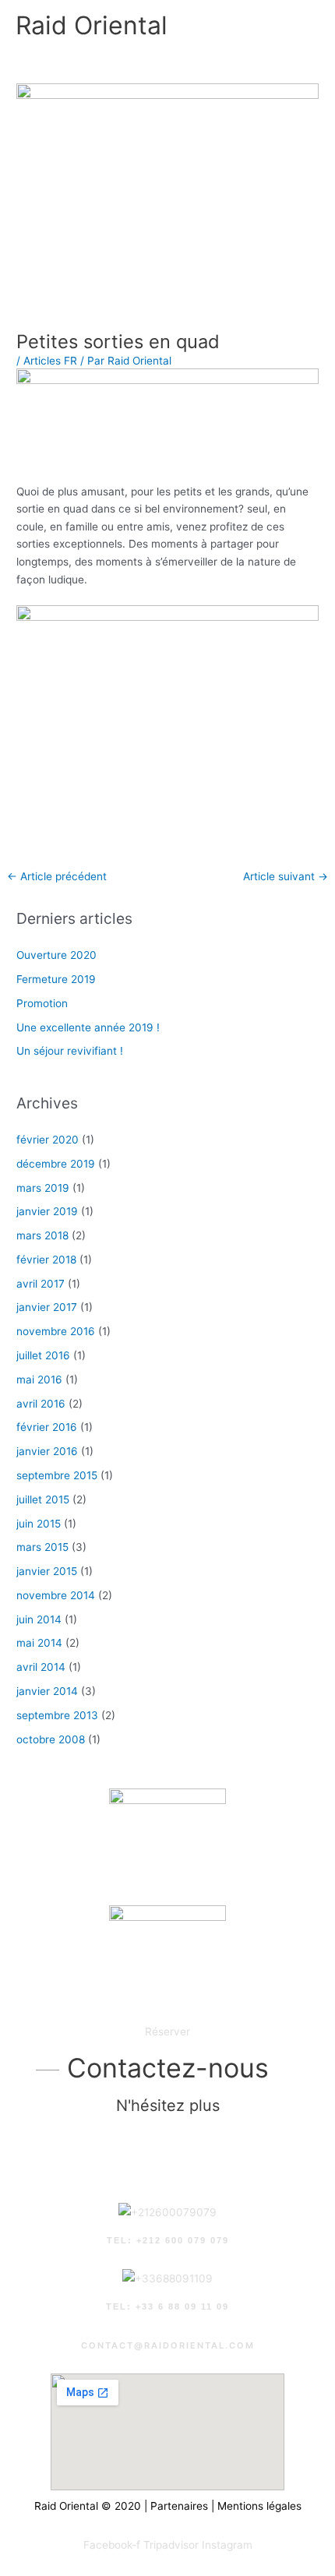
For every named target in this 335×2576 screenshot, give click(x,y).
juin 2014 (39, 1619)
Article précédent (57, 876)
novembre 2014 (56, 1595)
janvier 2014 (47, 1691)
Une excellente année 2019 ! (88, 1027)
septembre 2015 (57, 1475)
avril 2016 (41, 1404)
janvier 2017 (47, 1307)
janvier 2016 (47, 1451)
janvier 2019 (47, 1211)
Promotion (42, 1003)
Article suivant (286, 876)
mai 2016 (39, 1380)
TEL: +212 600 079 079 (168, 2240)
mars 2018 (42, 1235)
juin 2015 (39, 1524)
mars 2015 (42, 1547)
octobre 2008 (51, 1739)
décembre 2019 (56, 1164)
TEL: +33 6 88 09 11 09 (167, 2306)
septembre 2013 (57, 1715)
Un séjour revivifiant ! (70, 1051)
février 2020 (48, 1140)
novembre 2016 (56, 1331)
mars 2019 (43, 1188)
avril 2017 (41, 1284)
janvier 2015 (47, 1571)
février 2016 (47, 1427)
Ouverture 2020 (56, 955)
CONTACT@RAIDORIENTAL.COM (168, 2345)
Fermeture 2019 (56, 979)
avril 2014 (41, 1667)
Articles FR (50, 361)
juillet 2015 (43, 1499)
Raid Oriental (92, 25)
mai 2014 (39, 1643)
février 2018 (46, 1260)
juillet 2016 (43, 1355)
